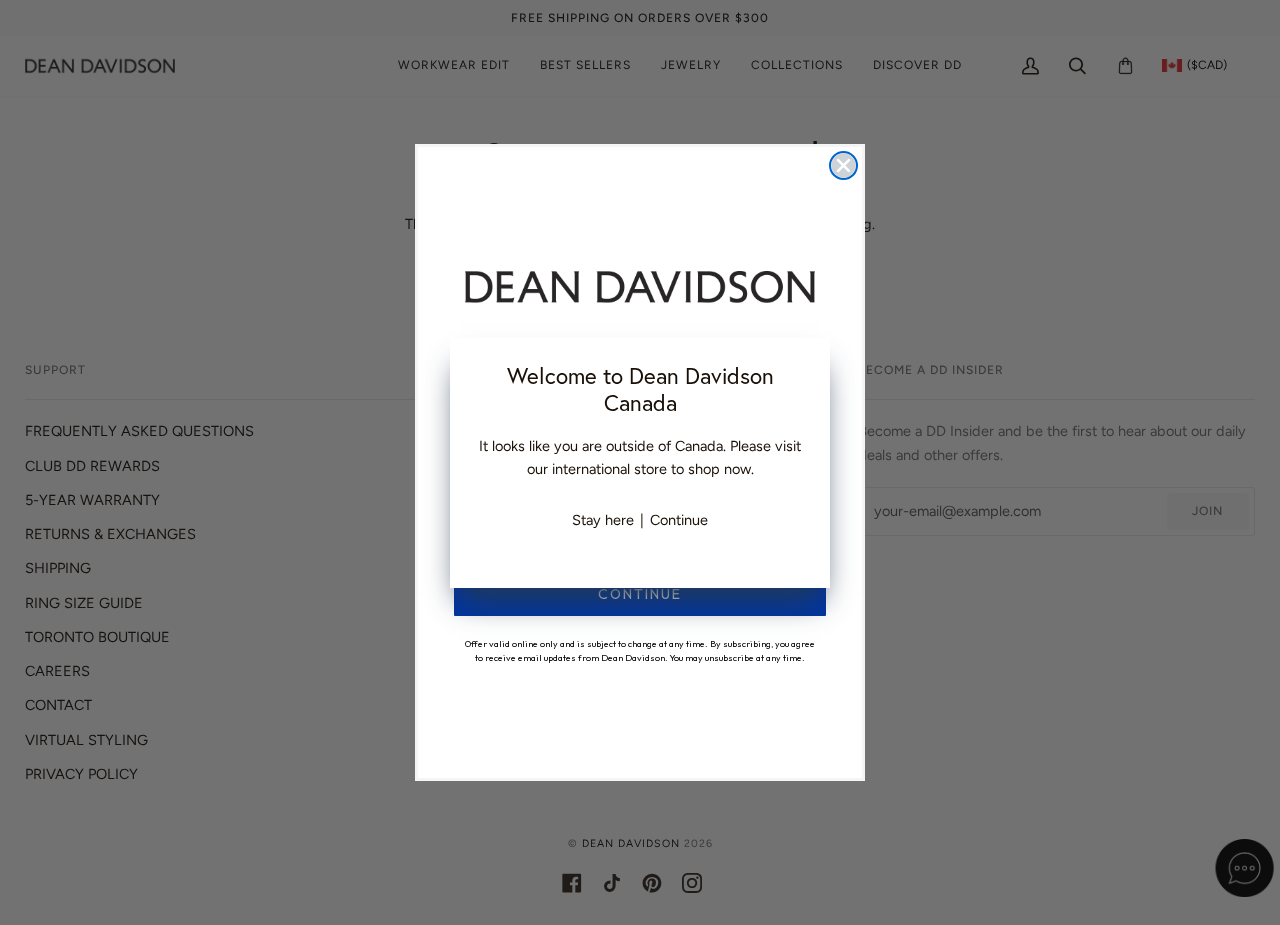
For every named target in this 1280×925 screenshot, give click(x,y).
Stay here (603, 520)
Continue (679, 520)
